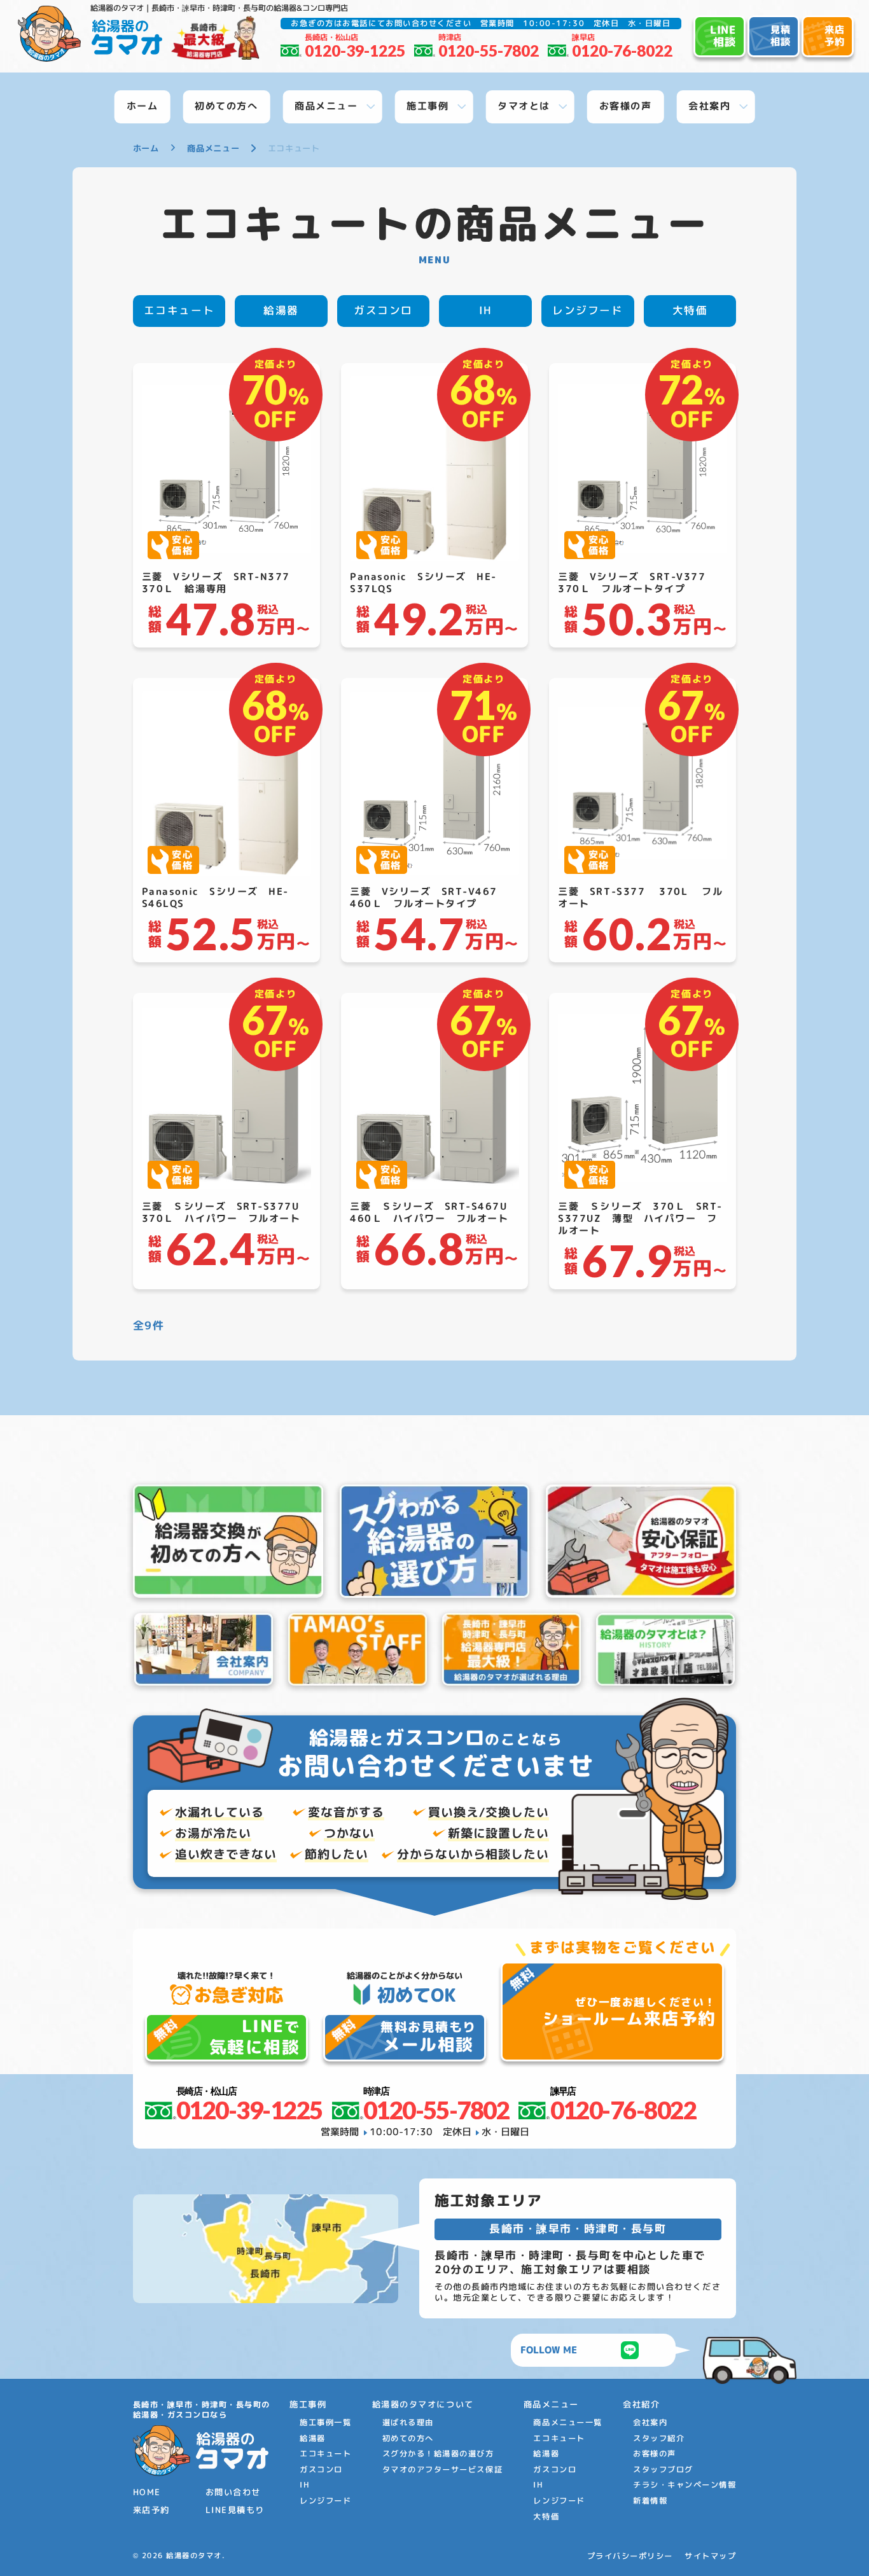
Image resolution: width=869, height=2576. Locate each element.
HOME (147, 2492)
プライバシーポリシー (630, 2556)
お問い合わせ (233, 2492)
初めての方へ (408, 2438)
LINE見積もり (235, 2510)
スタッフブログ (663, 2469)
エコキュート (179, 310)
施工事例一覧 (325, 2422)
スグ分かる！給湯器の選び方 (438, 2454)
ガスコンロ (383, 310)
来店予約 (151, 2510)
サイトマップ (710, 2556)
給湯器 (281, 310)
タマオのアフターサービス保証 (442, 2469)
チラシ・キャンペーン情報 (685, 2485)
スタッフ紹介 (659, 2438)
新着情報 (650, 2501)
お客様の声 (655, 2454)
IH (486, 310)
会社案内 (650, 2422)
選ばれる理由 (408, 2422)
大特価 (690, 310)
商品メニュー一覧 (567, 2422)
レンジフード (587, 310)
